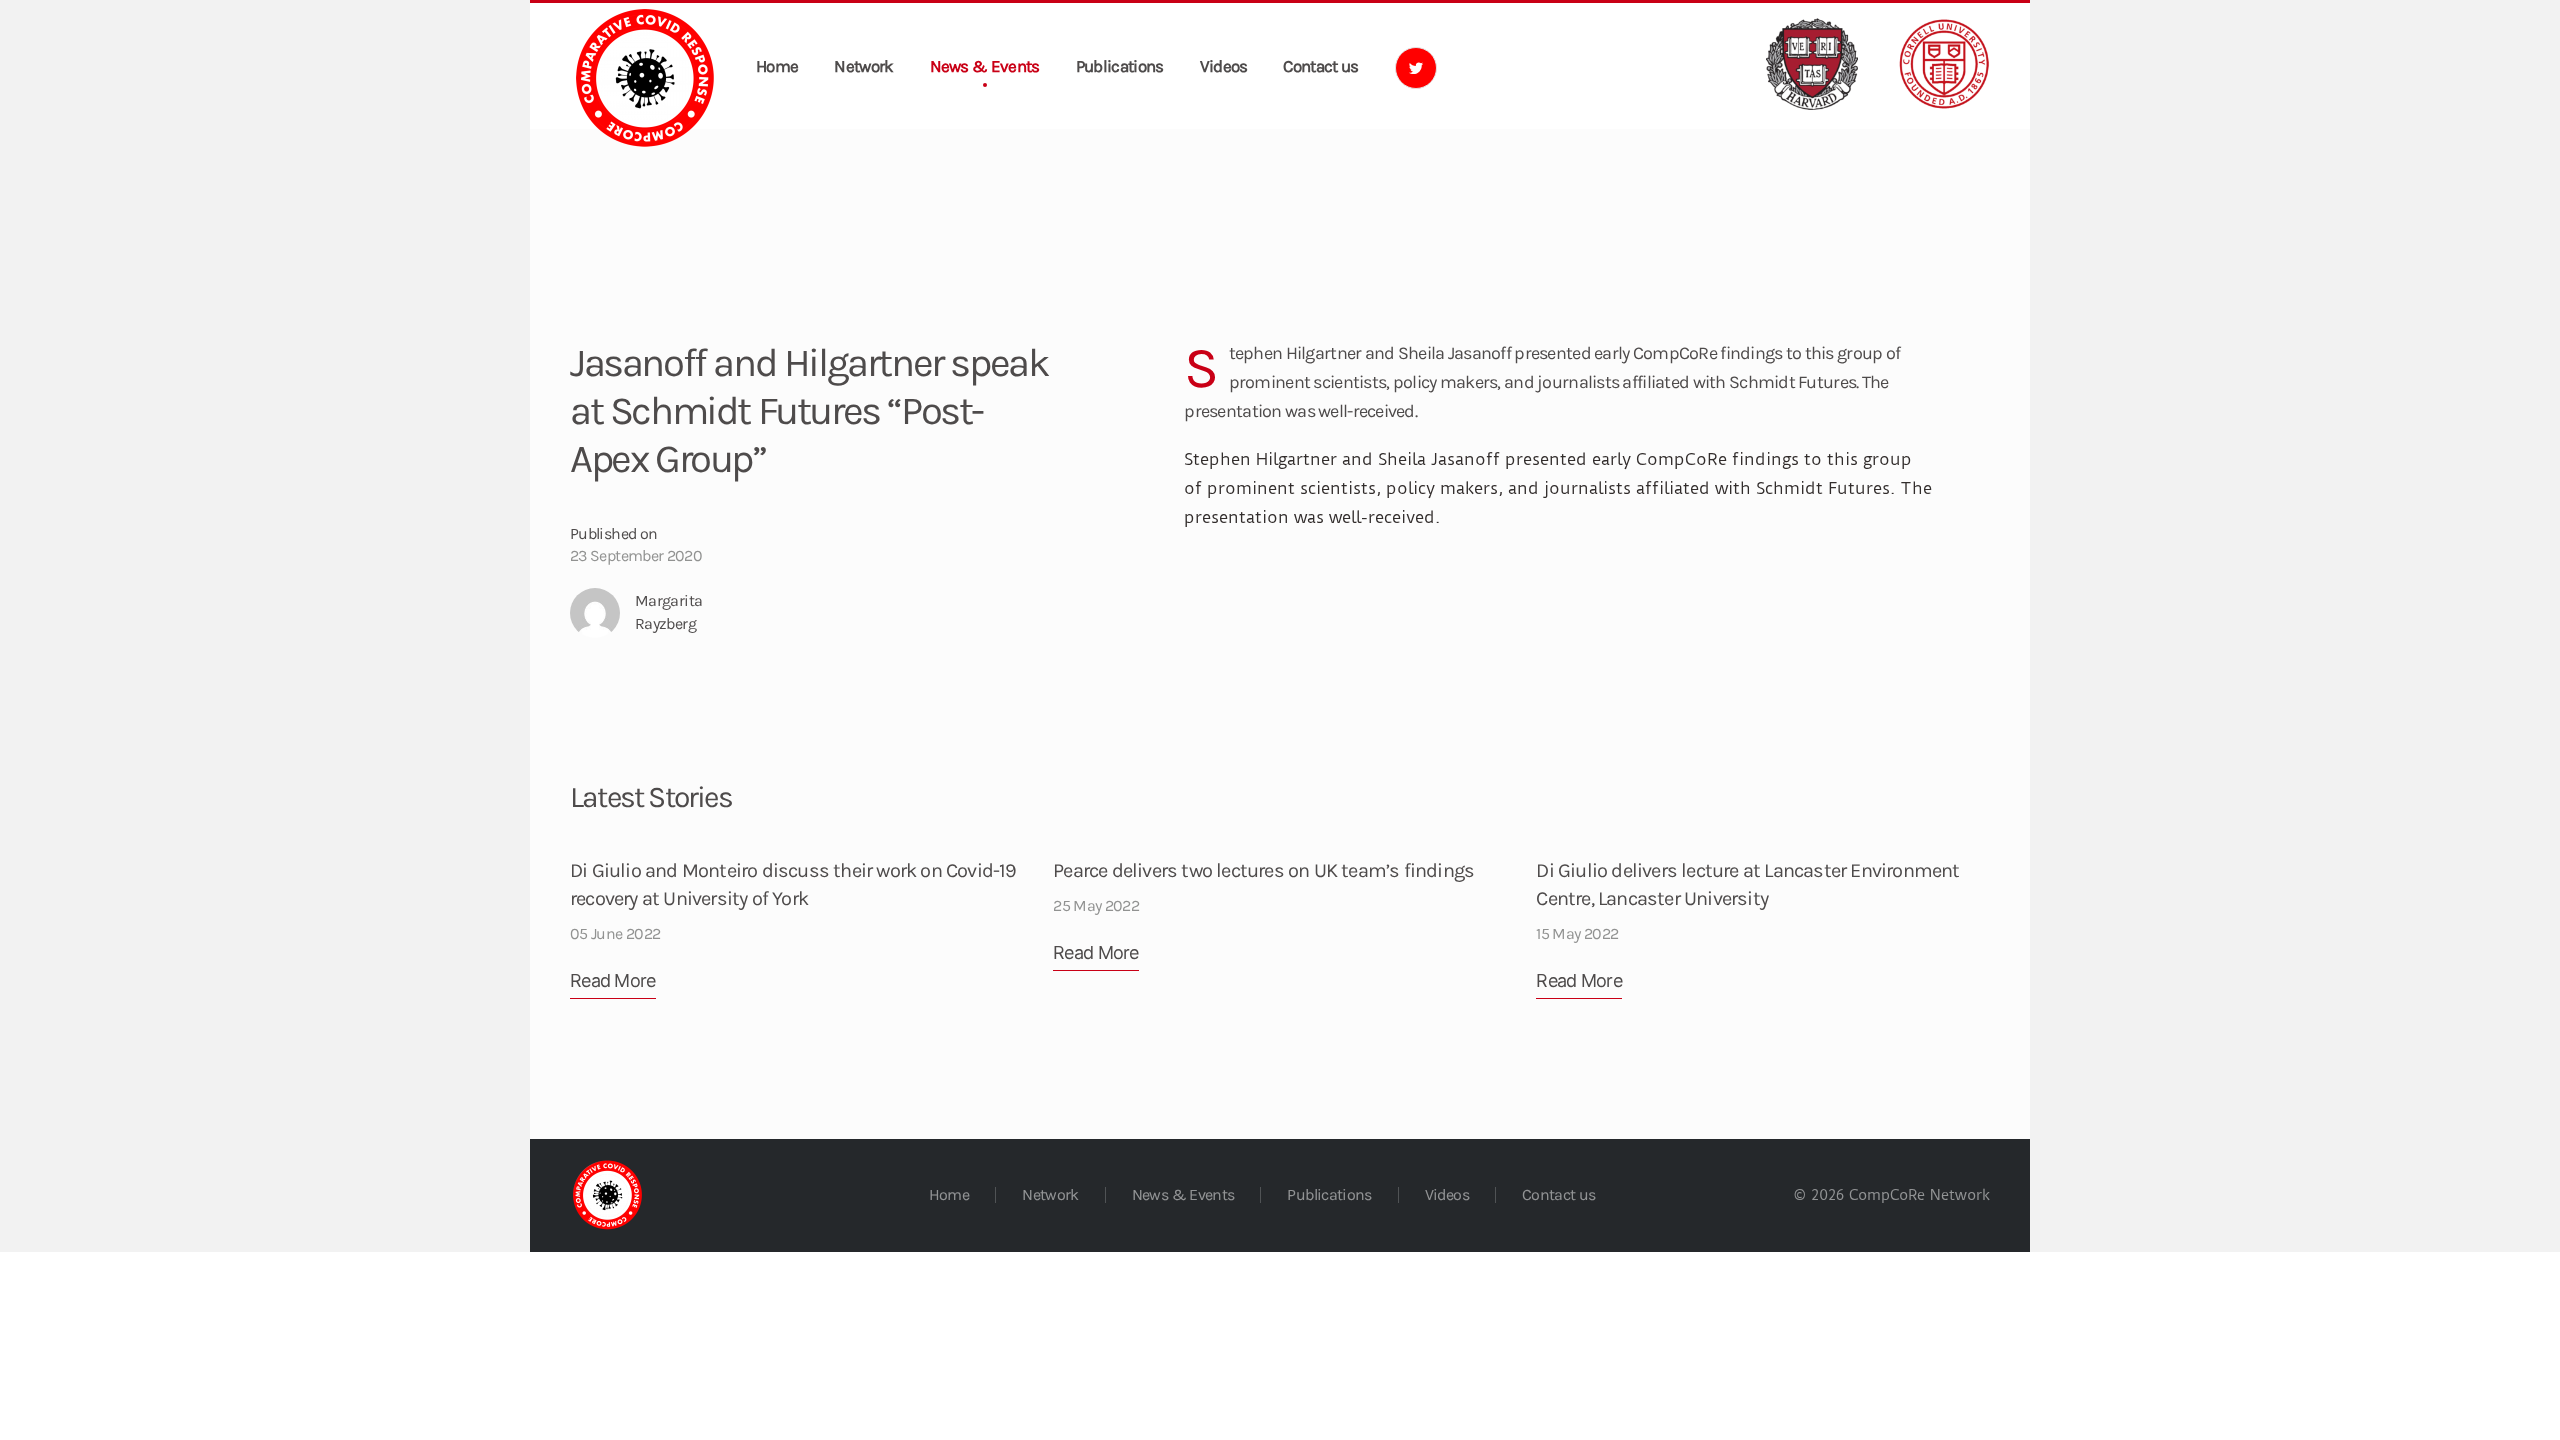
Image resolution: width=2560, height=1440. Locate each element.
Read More (613, 980)
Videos (1224, 66)
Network (863, 66)
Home (777, 66)
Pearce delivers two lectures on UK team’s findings (1263, 870)
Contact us (1320, 66)
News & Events (985, 66)
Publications (1120, 66)
